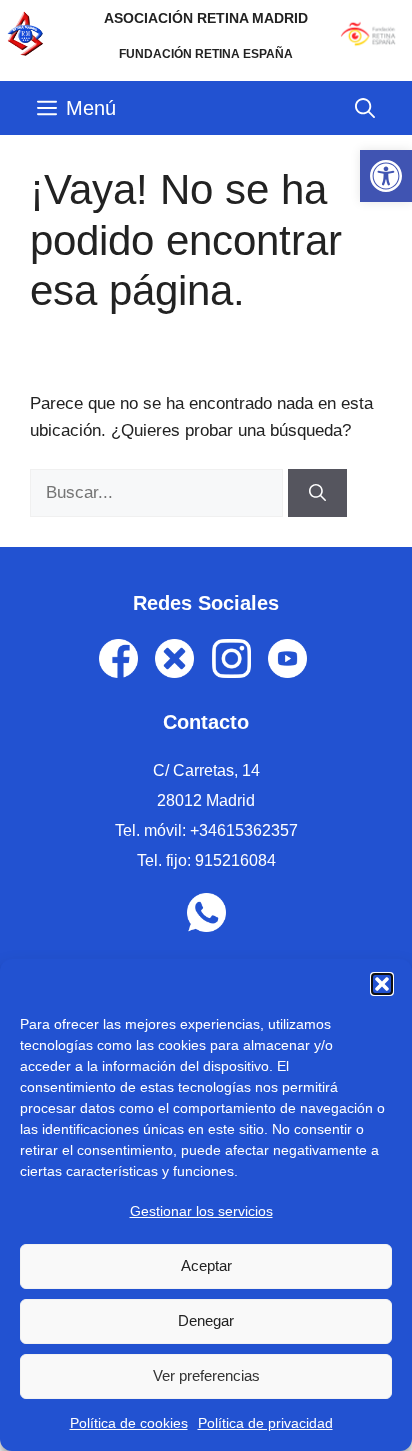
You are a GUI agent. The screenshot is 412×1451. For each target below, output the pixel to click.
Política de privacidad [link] (265, 1423)
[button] (382, 984)
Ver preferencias (206, 1375)
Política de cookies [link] (129, 1423)
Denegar (206, 1320)
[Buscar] (317, 493)
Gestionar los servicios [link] (201, 1211)
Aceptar (206, 1265)
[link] (386, 176)
